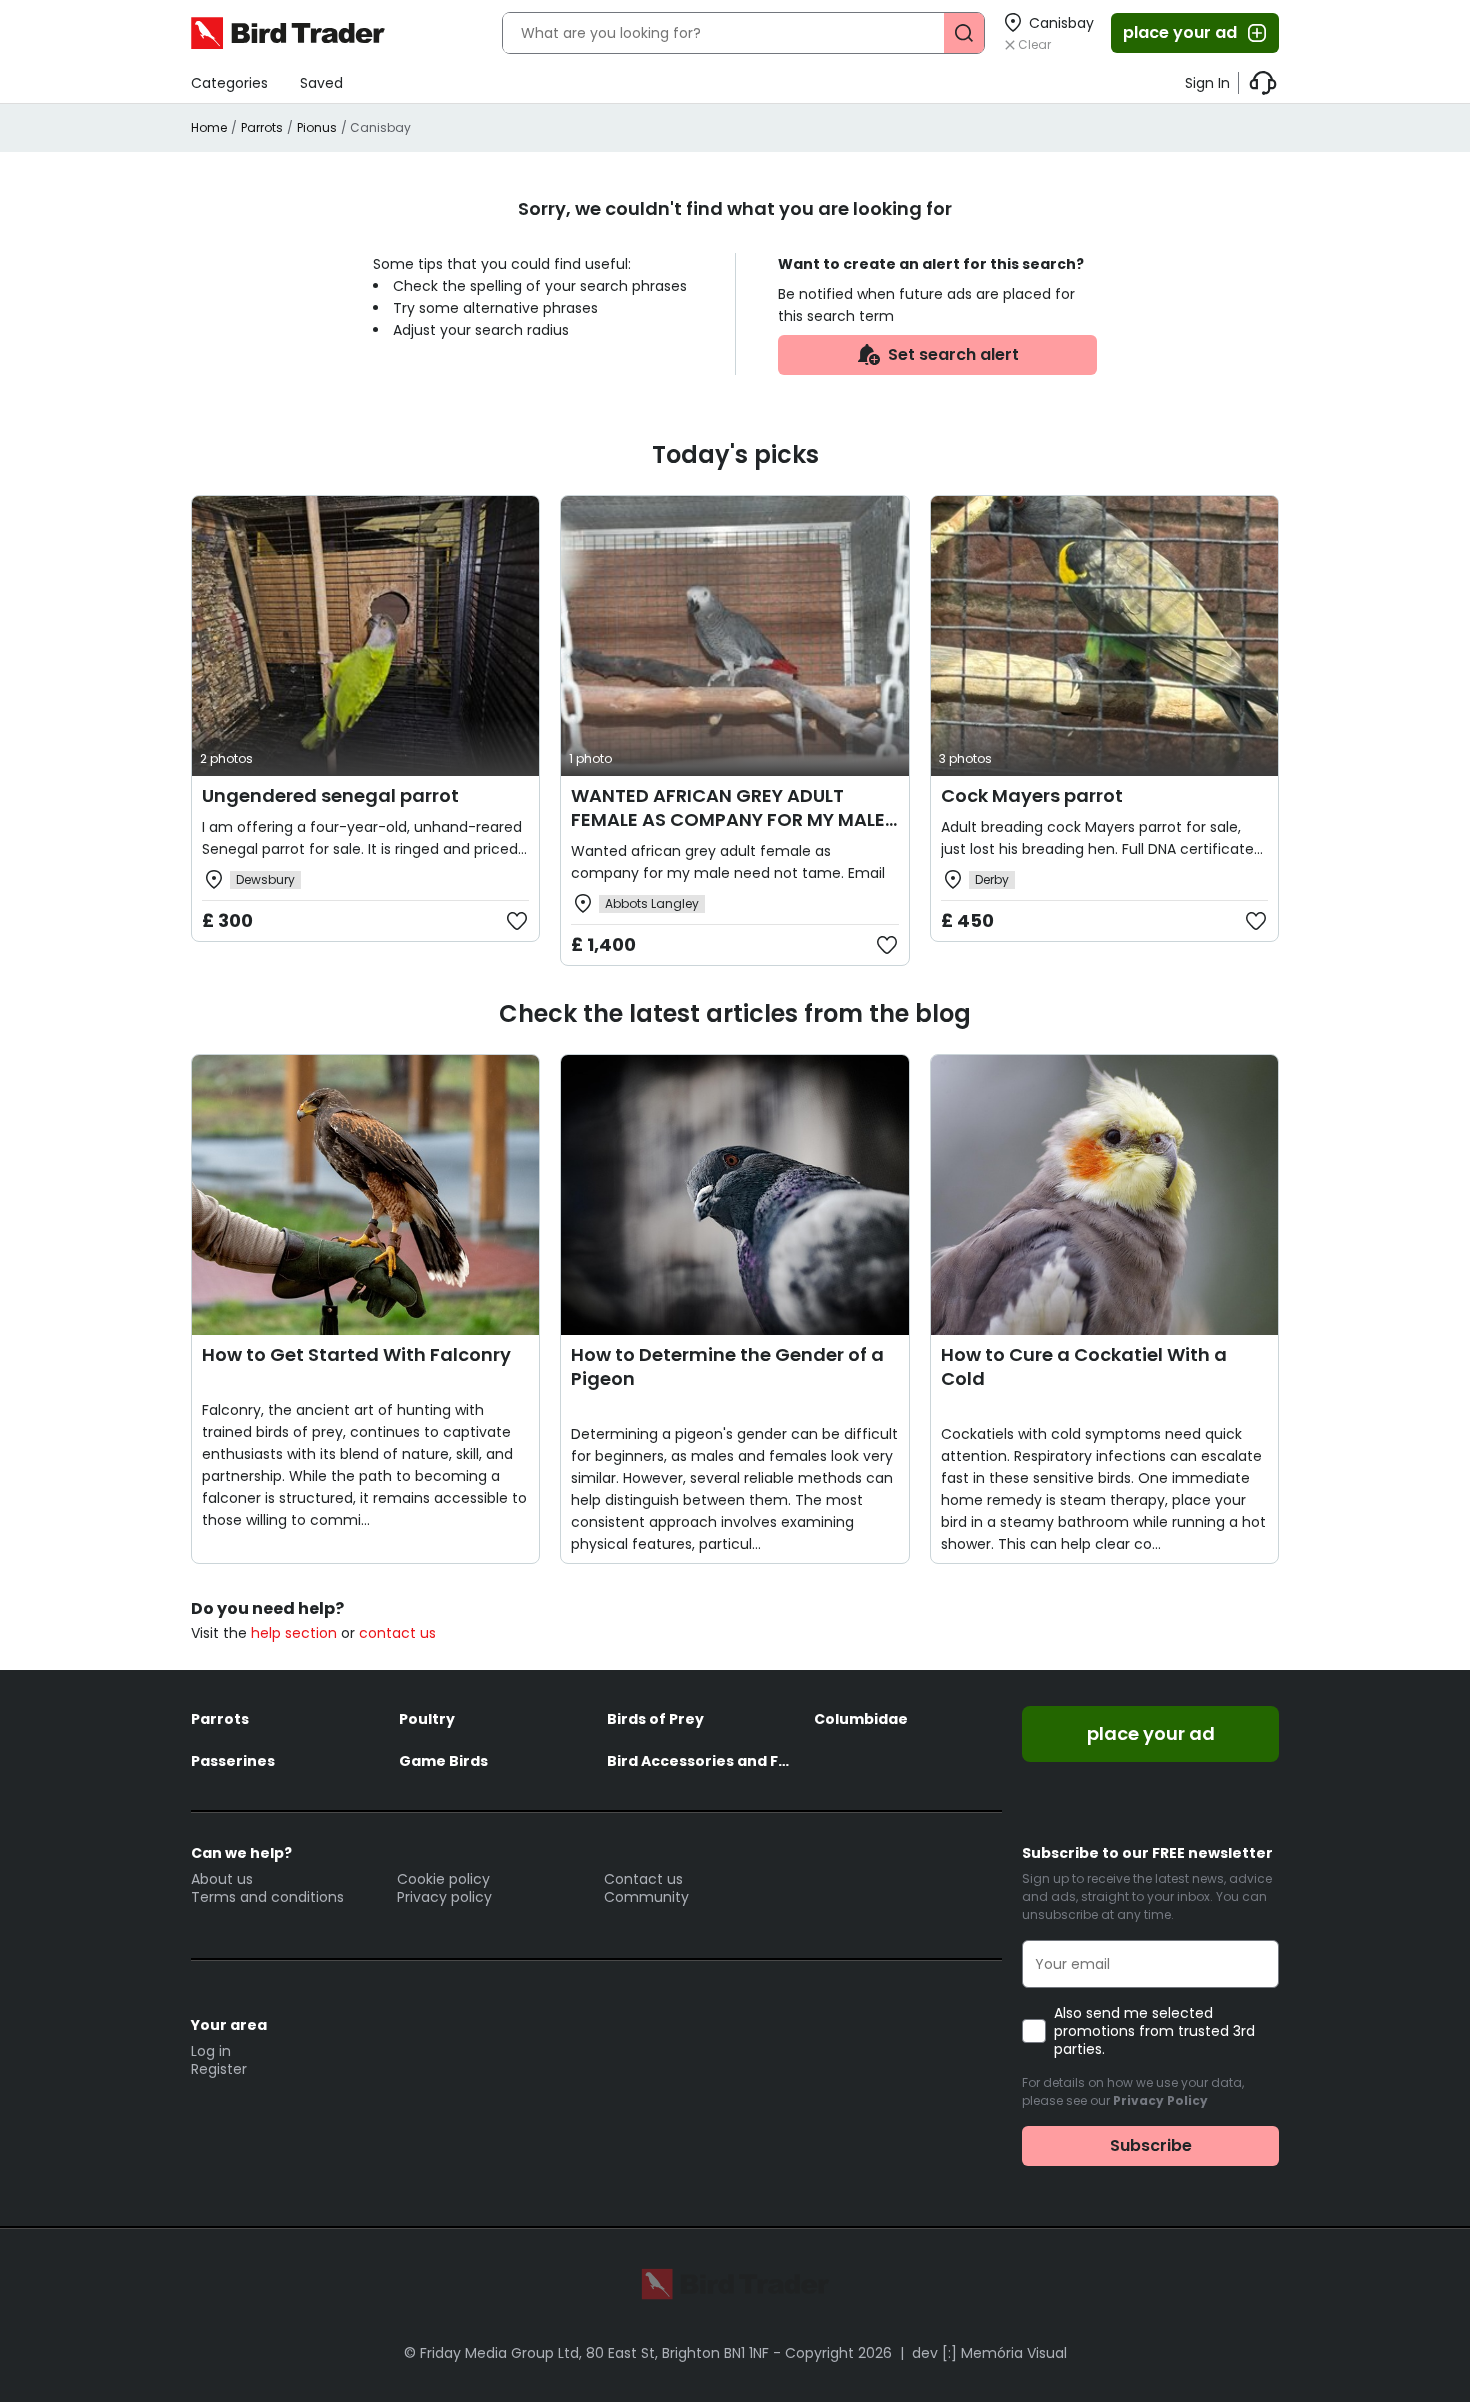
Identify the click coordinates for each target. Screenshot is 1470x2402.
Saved (321, 83)
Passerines (233, 1761)
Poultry (427, 1719)
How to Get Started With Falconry (356, 1354)
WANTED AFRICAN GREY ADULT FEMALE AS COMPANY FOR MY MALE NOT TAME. (728, 819)
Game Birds (443, 1761)
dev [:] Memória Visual (989, 2353)
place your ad (1180, 32)
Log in (211, 2051)
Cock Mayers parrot (1032, 795)
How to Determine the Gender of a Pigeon (727, 1366)
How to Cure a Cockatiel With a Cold (1084, 1366)
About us (222, 1879)
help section (294, 1633)
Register (219, 2069)
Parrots (262, 127)
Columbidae (861, 1719)
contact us (397, 1633)
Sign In (1207, 83)
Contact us (643, 1879)
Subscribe (1151, 2145)
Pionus (317, 127)
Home (209, 127)
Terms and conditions (267, 1897)
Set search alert (953, 354)
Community (646, 1897)
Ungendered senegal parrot (330, 795)
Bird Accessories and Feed (701, 1761)
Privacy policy (444, 1897)
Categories (229, 83)
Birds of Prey (655, 1719)
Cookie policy (443, 1879)
